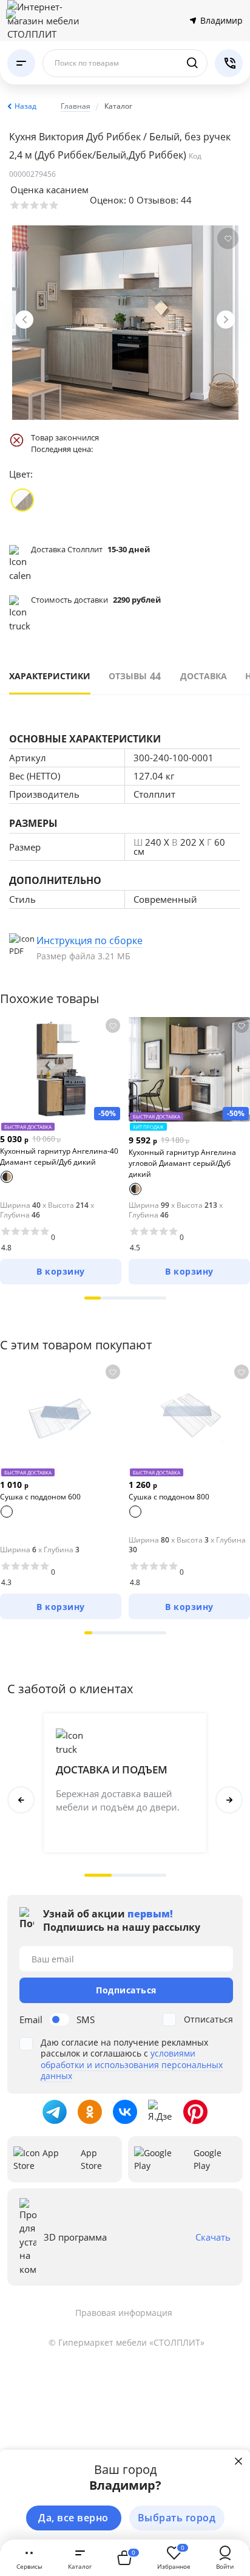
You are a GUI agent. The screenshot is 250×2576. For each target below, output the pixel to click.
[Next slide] (226, 320)
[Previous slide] (24, 320)
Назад (25, 106)
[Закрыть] (238, 2461)
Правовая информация (124, 2313)
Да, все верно (73, 2518)
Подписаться (126, 1990)
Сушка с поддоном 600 (40, 1497)
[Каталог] (21, 63)
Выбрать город (177, 2518)
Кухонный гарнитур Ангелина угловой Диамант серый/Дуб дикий (182, 1163)
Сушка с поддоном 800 (169, 1497)
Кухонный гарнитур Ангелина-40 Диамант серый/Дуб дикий (59, 1156)
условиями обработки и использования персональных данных (132, 2064)
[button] (93, 1298)
